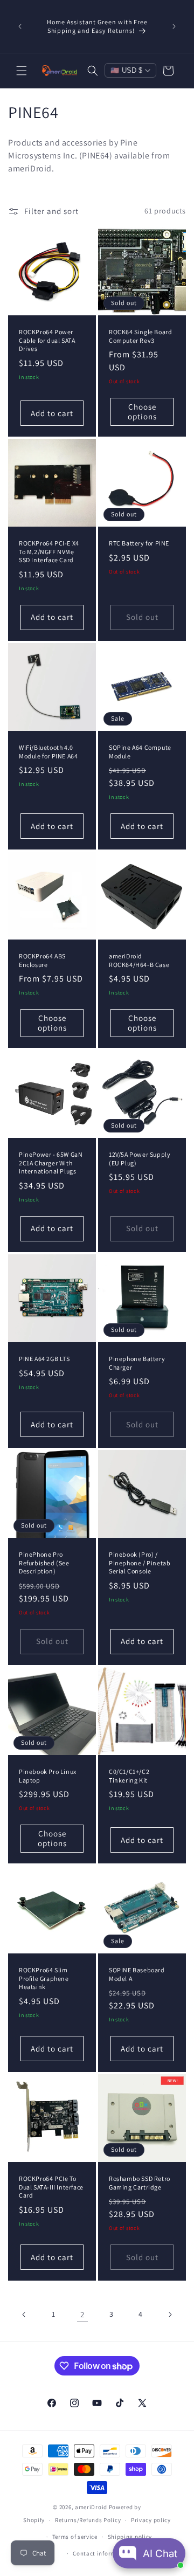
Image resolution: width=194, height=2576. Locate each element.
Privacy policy (151, 2520)
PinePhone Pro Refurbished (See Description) (44, 1563)
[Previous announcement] (20, 26)
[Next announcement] (174, 26)
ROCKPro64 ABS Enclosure (42, 960)
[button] (22, 71)
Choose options (142, 412)
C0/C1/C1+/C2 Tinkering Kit (129, 1776)
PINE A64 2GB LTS (44, 1359)
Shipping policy (130, 2537)
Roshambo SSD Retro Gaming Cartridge (140, 2183)
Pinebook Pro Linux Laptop (48, 1776)
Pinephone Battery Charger (137, 1363)
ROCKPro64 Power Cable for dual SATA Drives (47, 340)
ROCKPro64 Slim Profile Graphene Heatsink (44, 1978)
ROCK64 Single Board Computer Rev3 (140, 336)
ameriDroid (91, 2507)
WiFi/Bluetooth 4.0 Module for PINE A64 (48, 752)
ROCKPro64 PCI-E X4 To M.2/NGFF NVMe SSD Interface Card (49, 551)
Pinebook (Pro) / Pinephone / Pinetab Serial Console (140, 1563)
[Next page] (170, 2315)
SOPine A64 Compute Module (140, 752)
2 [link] (82, 2314)
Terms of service (75, 2537)
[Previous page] (24, 2315)
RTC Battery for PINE (139, 543)
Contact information (102, 2553)
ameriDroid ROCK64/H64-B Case (139, 960)
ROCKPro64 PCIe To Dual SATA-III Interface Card (51, 2187)
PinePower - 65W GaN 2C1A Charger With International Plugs (51, 1163)
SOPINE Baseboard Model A (137, 1974)
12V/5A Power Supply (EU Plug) (140, 1159)
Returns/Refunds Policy (88, 2520)
